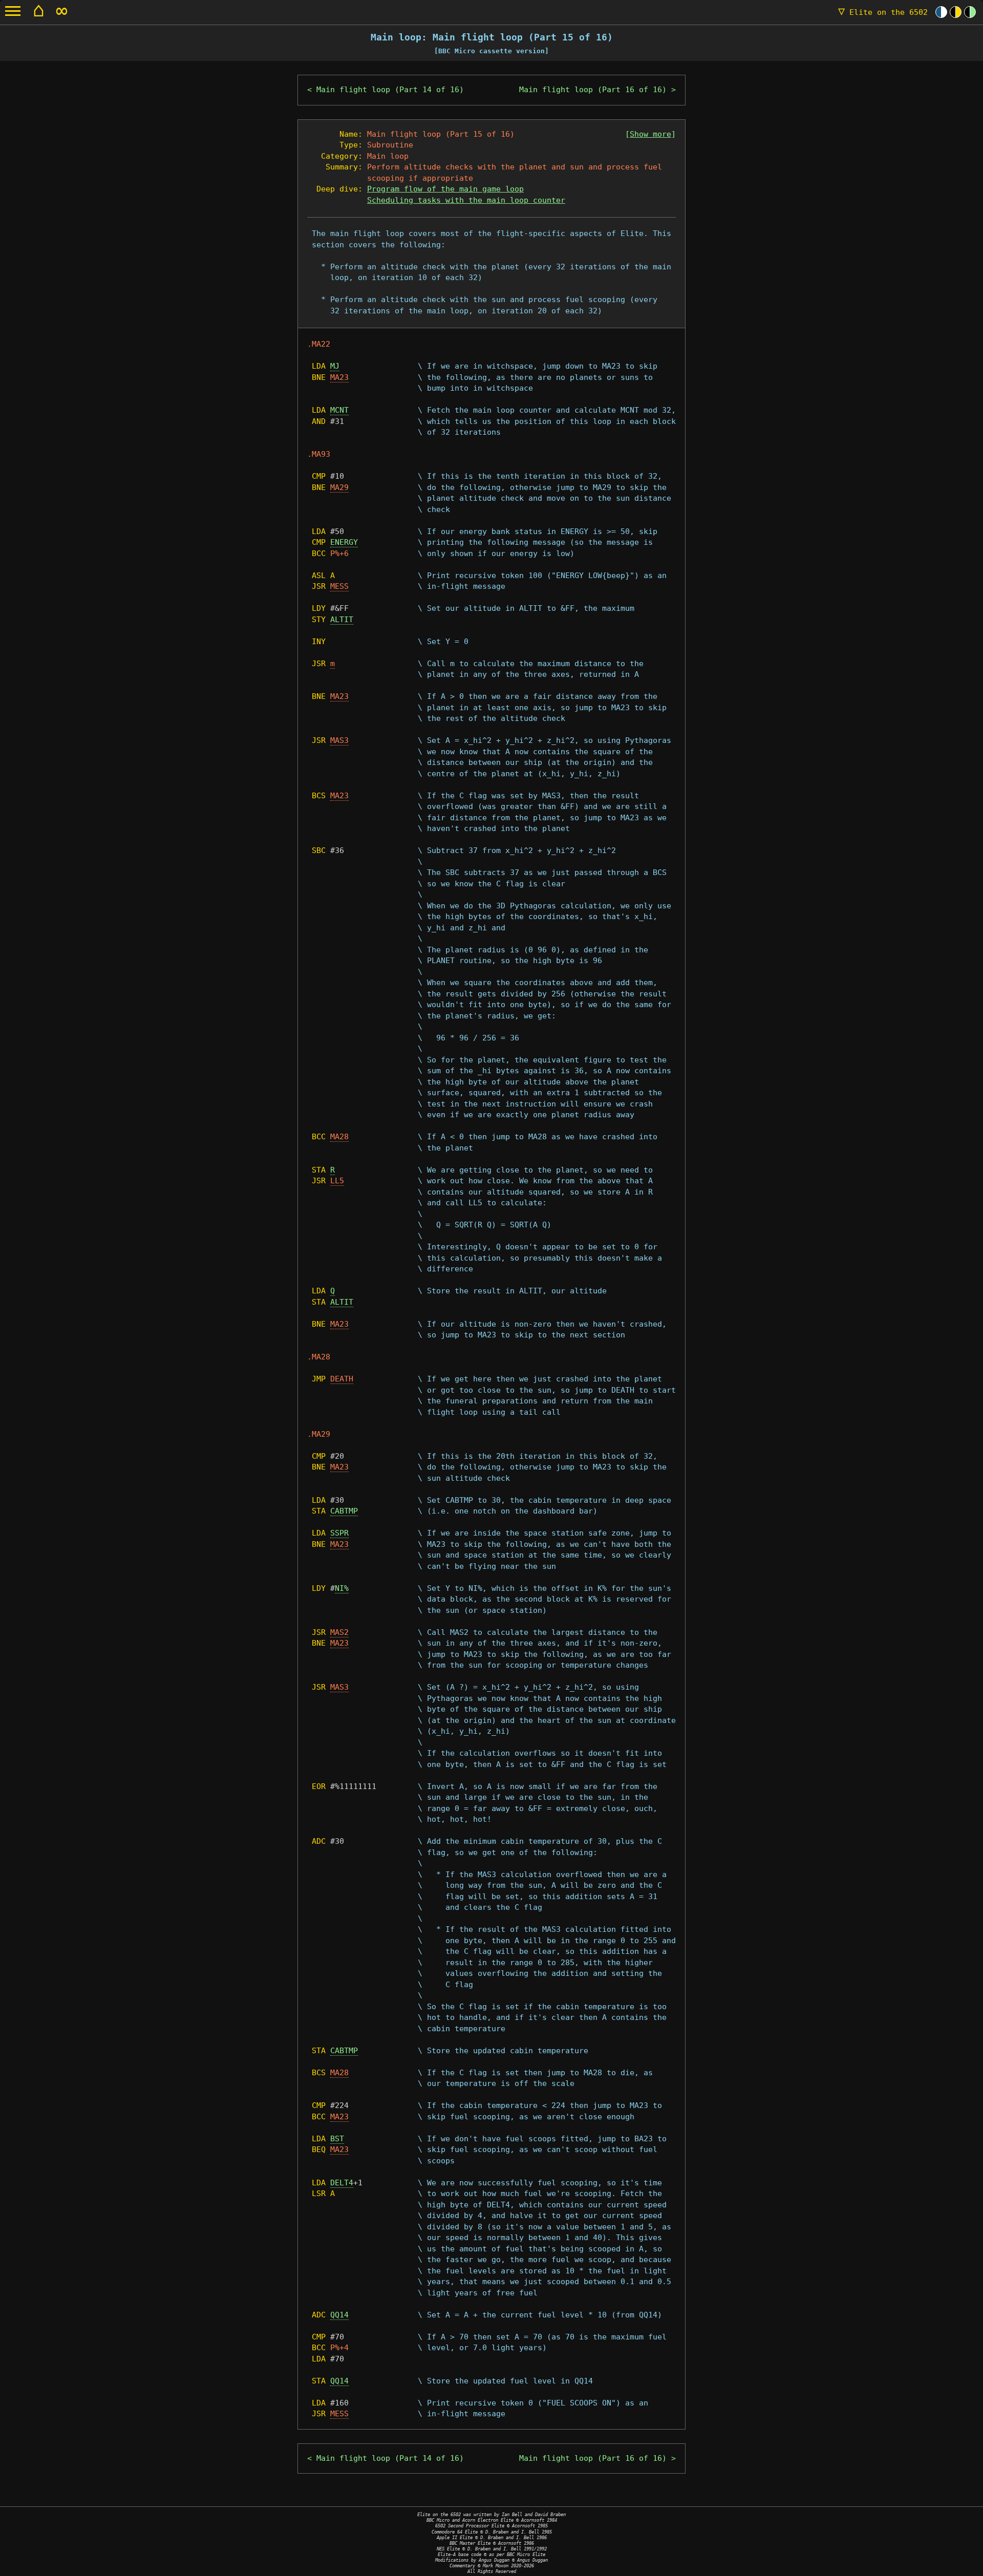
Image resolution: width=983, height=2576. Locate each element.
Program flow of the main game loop (445, 189)
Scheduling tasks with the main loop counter (466, 200)
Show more (650, 134)
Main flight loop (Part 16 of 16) (593, 90)
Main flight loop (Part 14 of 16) (390, 90)
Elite (883, 12)
